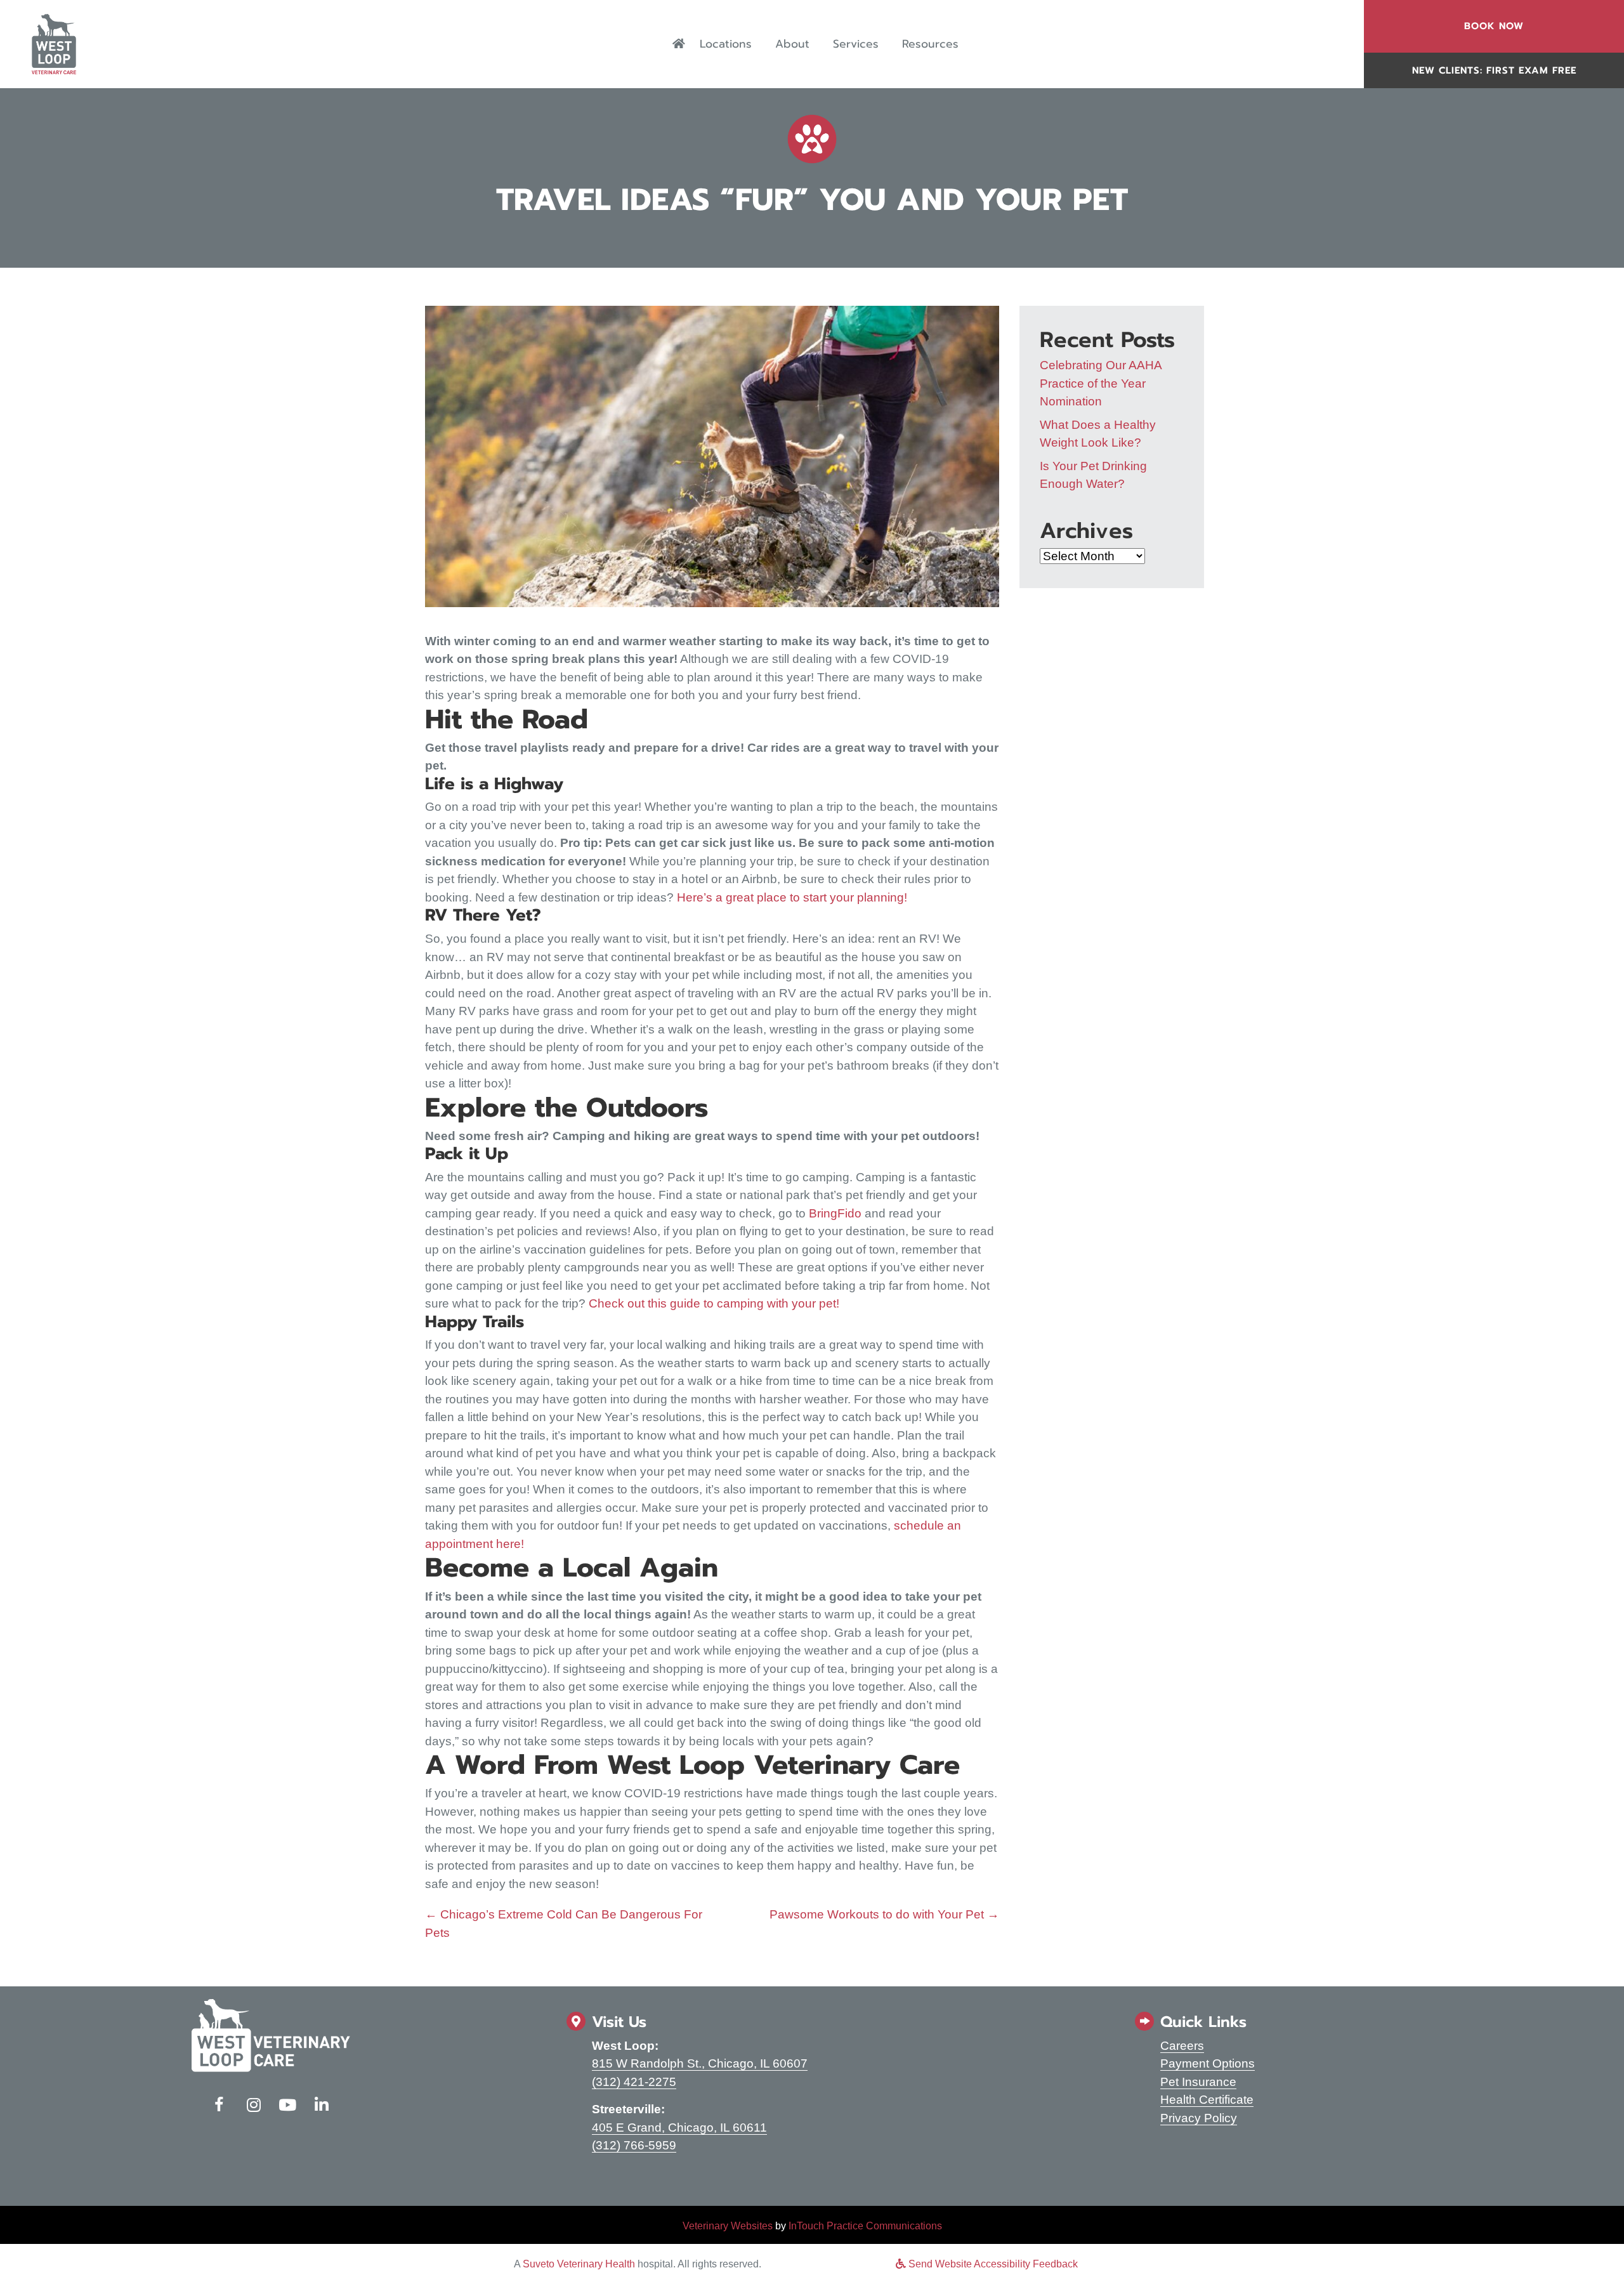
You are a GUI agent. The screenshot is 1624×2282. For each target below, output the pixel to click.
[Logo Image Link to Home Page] (54, 43)
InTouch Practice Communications (865, 2226)
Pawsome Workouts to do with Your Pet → (884, 1914)
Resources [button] (930, 44)
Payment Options (1208, 2063)
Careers (1182, 2046)
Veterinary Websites (728, 2226)
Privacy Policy (1199, 2118)
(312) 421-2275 (634, 2082)
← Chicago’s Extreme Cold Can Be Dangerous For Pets (564, 1924)
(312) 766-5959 (634, 2145)
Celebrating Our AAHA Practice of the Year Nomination (1101, 383)
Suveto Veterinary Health (579, 2264)
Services (856, 44)
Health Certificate (1207, 2100)
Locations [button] (726, 44)
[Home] (679, 44)
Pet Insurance (1198, 2082)
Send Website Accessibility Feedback (992, 2264)
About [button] (792, 44)
